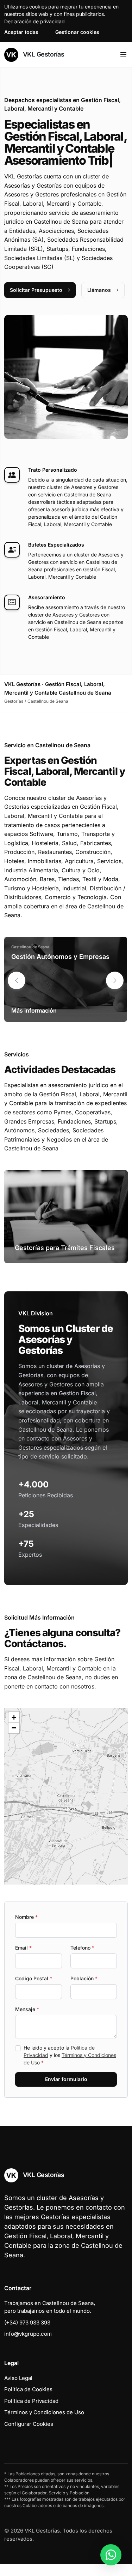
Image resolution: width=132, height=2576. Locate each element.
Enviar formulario (66, 2091)
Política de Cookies (28, 2401)
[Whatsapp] (111, 2555)
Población (84, 1990)
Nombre (26, 1929)
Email (23, 1960)
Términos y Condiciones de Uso (44, 2424)
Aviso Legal (18, 2390)
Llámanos (99, 302)
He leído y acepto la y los (70, 2067)
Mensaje (27, 2021)
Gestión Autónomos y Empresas (60, 969)
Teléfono (82, 1960)
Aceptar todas (21, 32)
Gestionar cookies (77, 32)
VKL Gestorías (43, 54)
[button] (115, 992)
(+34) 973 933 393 (27, 2335)
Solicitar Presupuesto (36, 302)
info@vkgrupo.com (28, 2346)
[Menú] (123, 55)
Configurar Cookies (29, 2436)
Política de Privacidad (31, 2413)
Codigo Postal (34, 1990)
